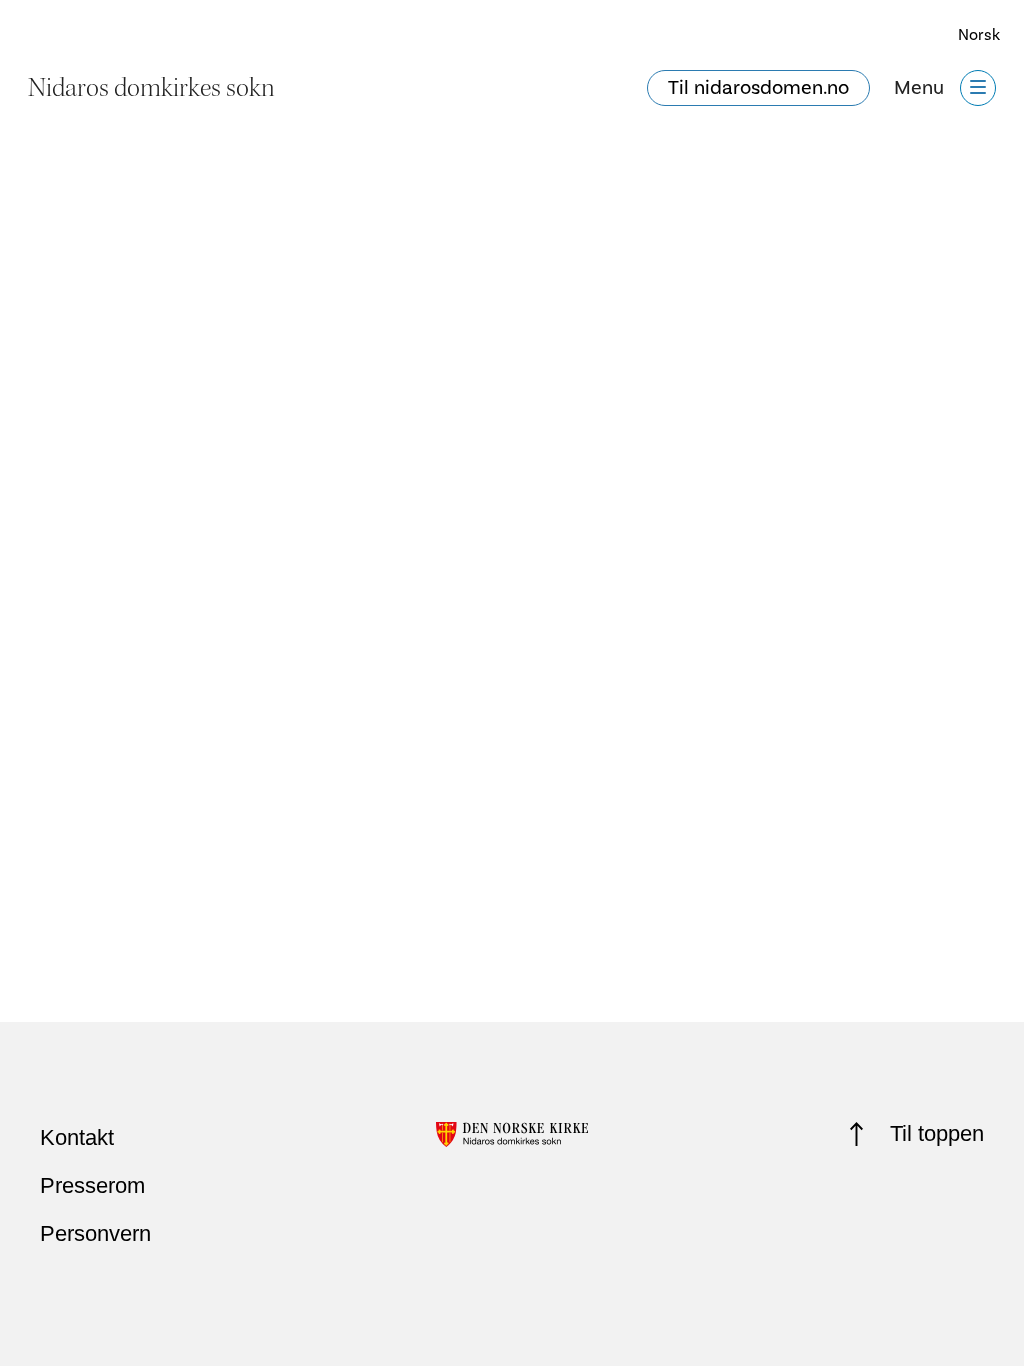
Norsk (979, 35)
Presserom (92, 1185)
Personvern (95, 1233)
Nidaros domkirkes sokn (151, 88)
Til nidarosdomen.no (758, 88)
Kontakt (77, 1137)
